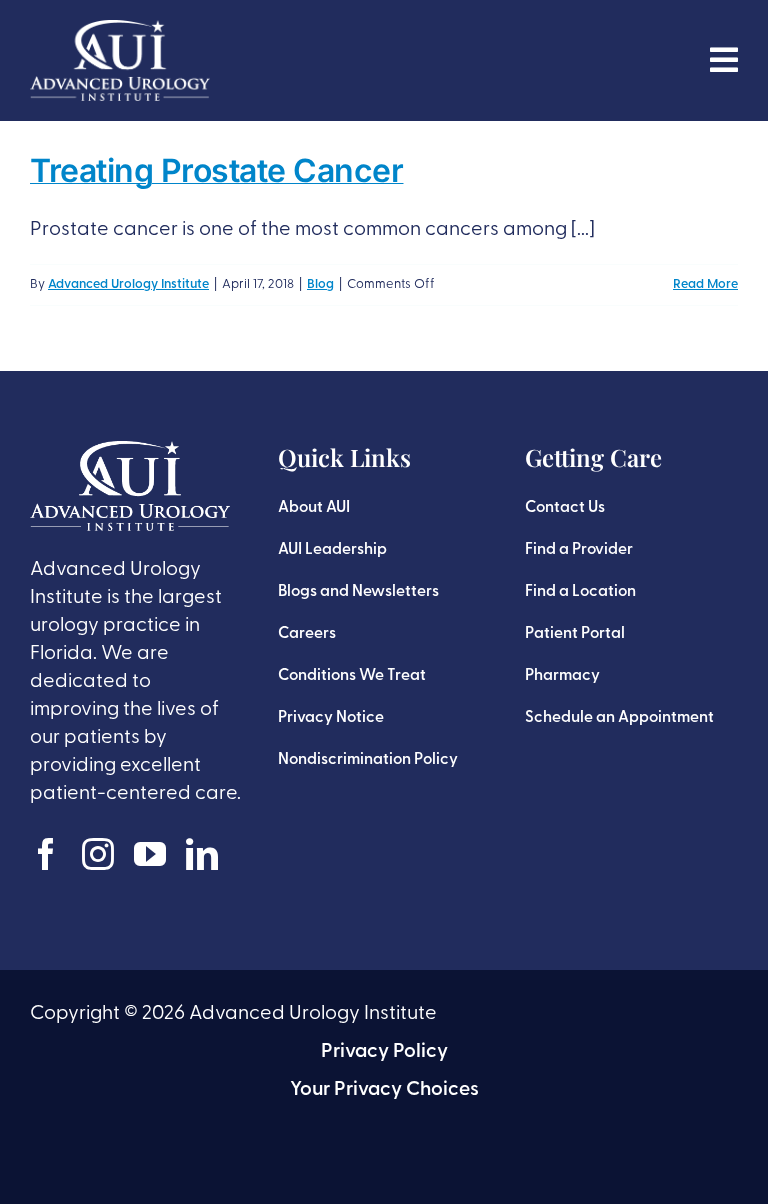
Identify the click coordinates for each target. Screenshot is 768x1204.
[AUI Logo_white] (120, 30)
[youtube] (150, 854)
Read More (705, 284)
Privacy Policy (384, 1052)
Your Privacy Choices (384, 1090)
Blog (320, 284)
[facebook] (46, 854)
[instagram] (98, 854)
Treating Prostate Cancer (216, 170)
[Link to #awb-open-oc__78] (724, 60)
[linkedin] (202, 854)
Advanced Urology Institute (128, 284)
